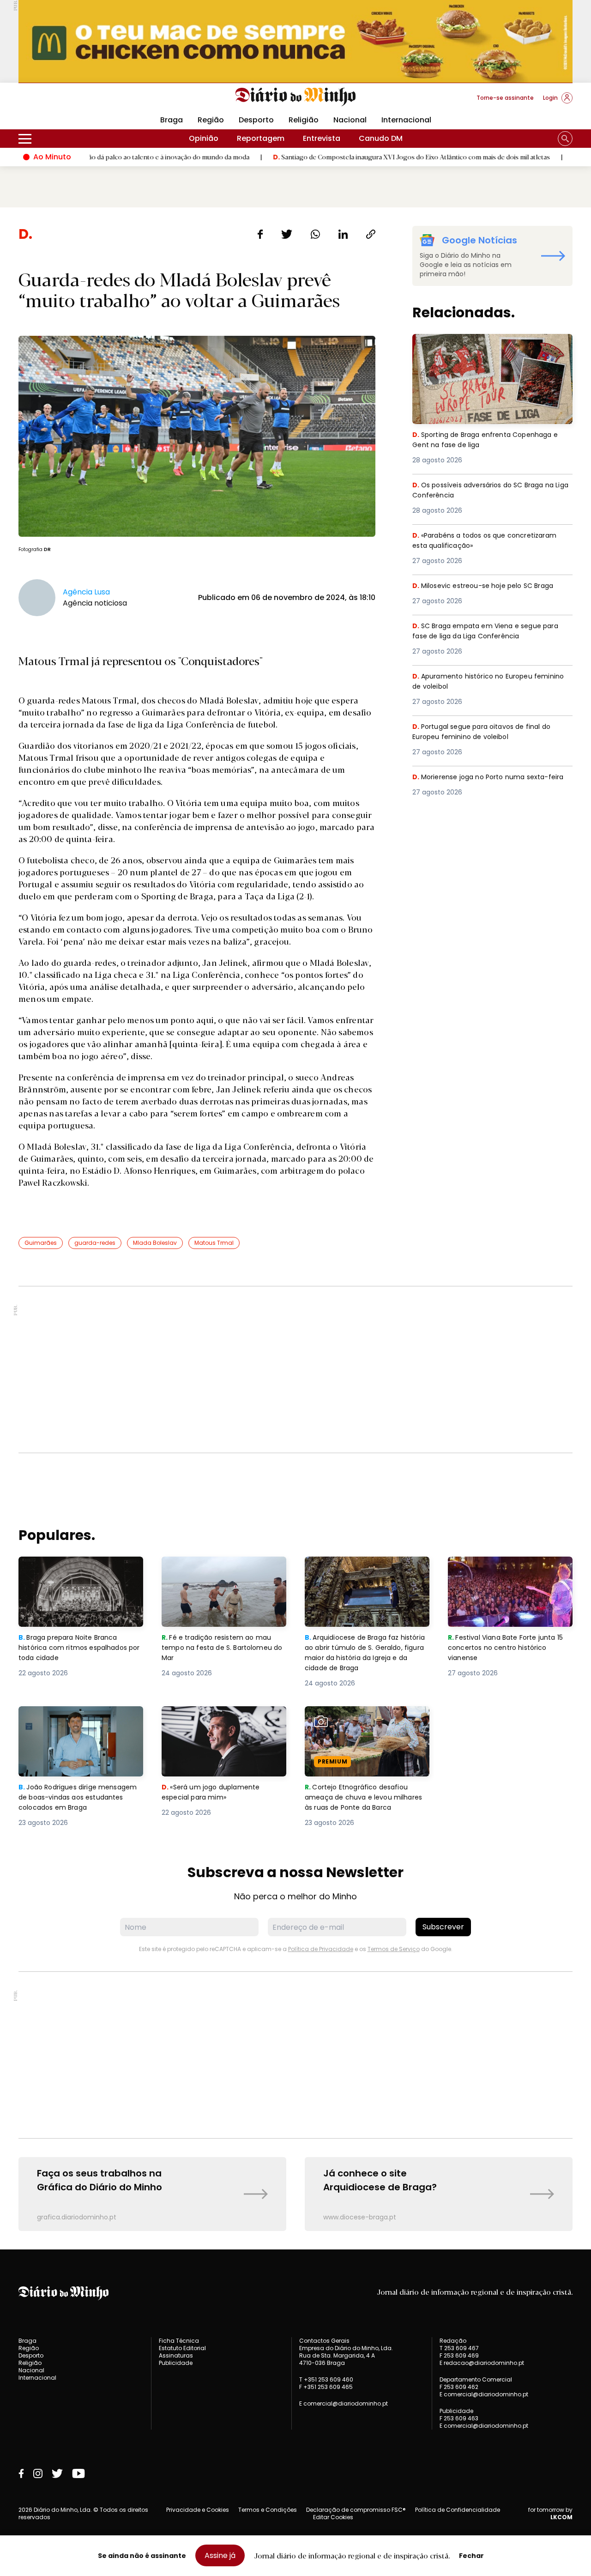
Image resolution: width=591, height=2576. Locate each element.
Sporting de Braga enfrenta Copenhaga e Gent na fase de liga (490, 345)
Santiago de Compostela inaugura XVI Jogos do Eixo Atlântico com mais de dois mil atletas (343, 157)
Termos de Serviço (394, 1949)
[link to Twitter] (57, 2473)
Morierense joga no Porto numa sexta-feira (485, 783)
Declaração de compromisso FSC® (356, 2510)
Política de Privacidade (321, 1949)
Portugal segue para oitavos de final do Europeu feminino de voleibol (487, 732)
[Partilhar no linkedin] (343, 234)
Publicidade (176, 2363)
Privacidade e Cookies (198, 2510)
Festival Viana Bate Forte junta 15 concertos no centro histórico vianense (509, 1573)
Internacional (406, 120)
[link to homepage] (296, 97)
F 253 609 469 (459, 2355)
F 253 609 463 (459, 2418)
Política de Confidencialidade (458, 2510)
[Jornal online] (66, 102)
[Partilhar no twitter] (287, 234)
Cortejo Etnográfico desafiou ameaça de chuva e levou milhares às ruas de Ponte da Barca (359, 1728)
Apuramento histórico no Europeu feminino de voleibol (476, 682)
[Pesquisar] (565, 139)
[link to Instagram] (38, 2473)
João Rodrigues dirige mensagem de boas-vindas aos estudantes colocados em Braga (81, 1723)
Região (211, 120)
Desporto (256, 120)
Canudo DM (381, 138)
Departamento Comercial (476, 2380)
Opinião (204, 138)
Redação (453, 2341)
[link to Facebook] (21, 2473)
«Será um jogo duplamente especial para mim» (212, 1717)
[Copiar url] (371, 234)
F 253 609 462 (459, 2387)
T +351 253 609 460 (326, 2379)
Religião (304, 120)
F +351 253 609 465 (326, 2387)
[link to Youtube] (78, 2473)
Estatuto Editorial (182, 2348)
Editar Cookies (333, 2517)
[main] (295, 1228)
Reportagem (261, 138)
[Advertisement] (295, 1370)
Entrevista (322, 138)
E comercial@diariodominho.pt (344, 2403)
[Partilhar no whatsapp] (315, 234)
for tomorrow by (550, 2514)
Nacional (350, 120)
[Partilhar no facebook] (260, 234)
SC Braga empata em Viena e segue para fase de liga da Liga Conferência (490, 632)
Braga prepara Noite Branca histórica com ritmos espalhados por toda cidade (72, 1573)
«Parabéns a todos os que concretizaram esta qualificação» (490, 541)
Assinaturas (176, 2355)
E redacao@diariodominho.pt (482, 2363)
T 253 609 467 (459, 2348)
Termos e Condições (268, 2510)
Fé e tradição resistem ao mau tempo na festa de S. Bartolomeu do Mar (224, 1573)
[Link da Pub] (295, 41)
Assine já (220, 2555)
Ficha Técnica (179, 2341)
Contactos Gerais (324, 2341)
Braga (172, 120)
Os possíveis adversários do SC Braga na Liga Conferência (490, 491)
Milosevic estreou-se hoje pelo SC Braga (488, 586)
